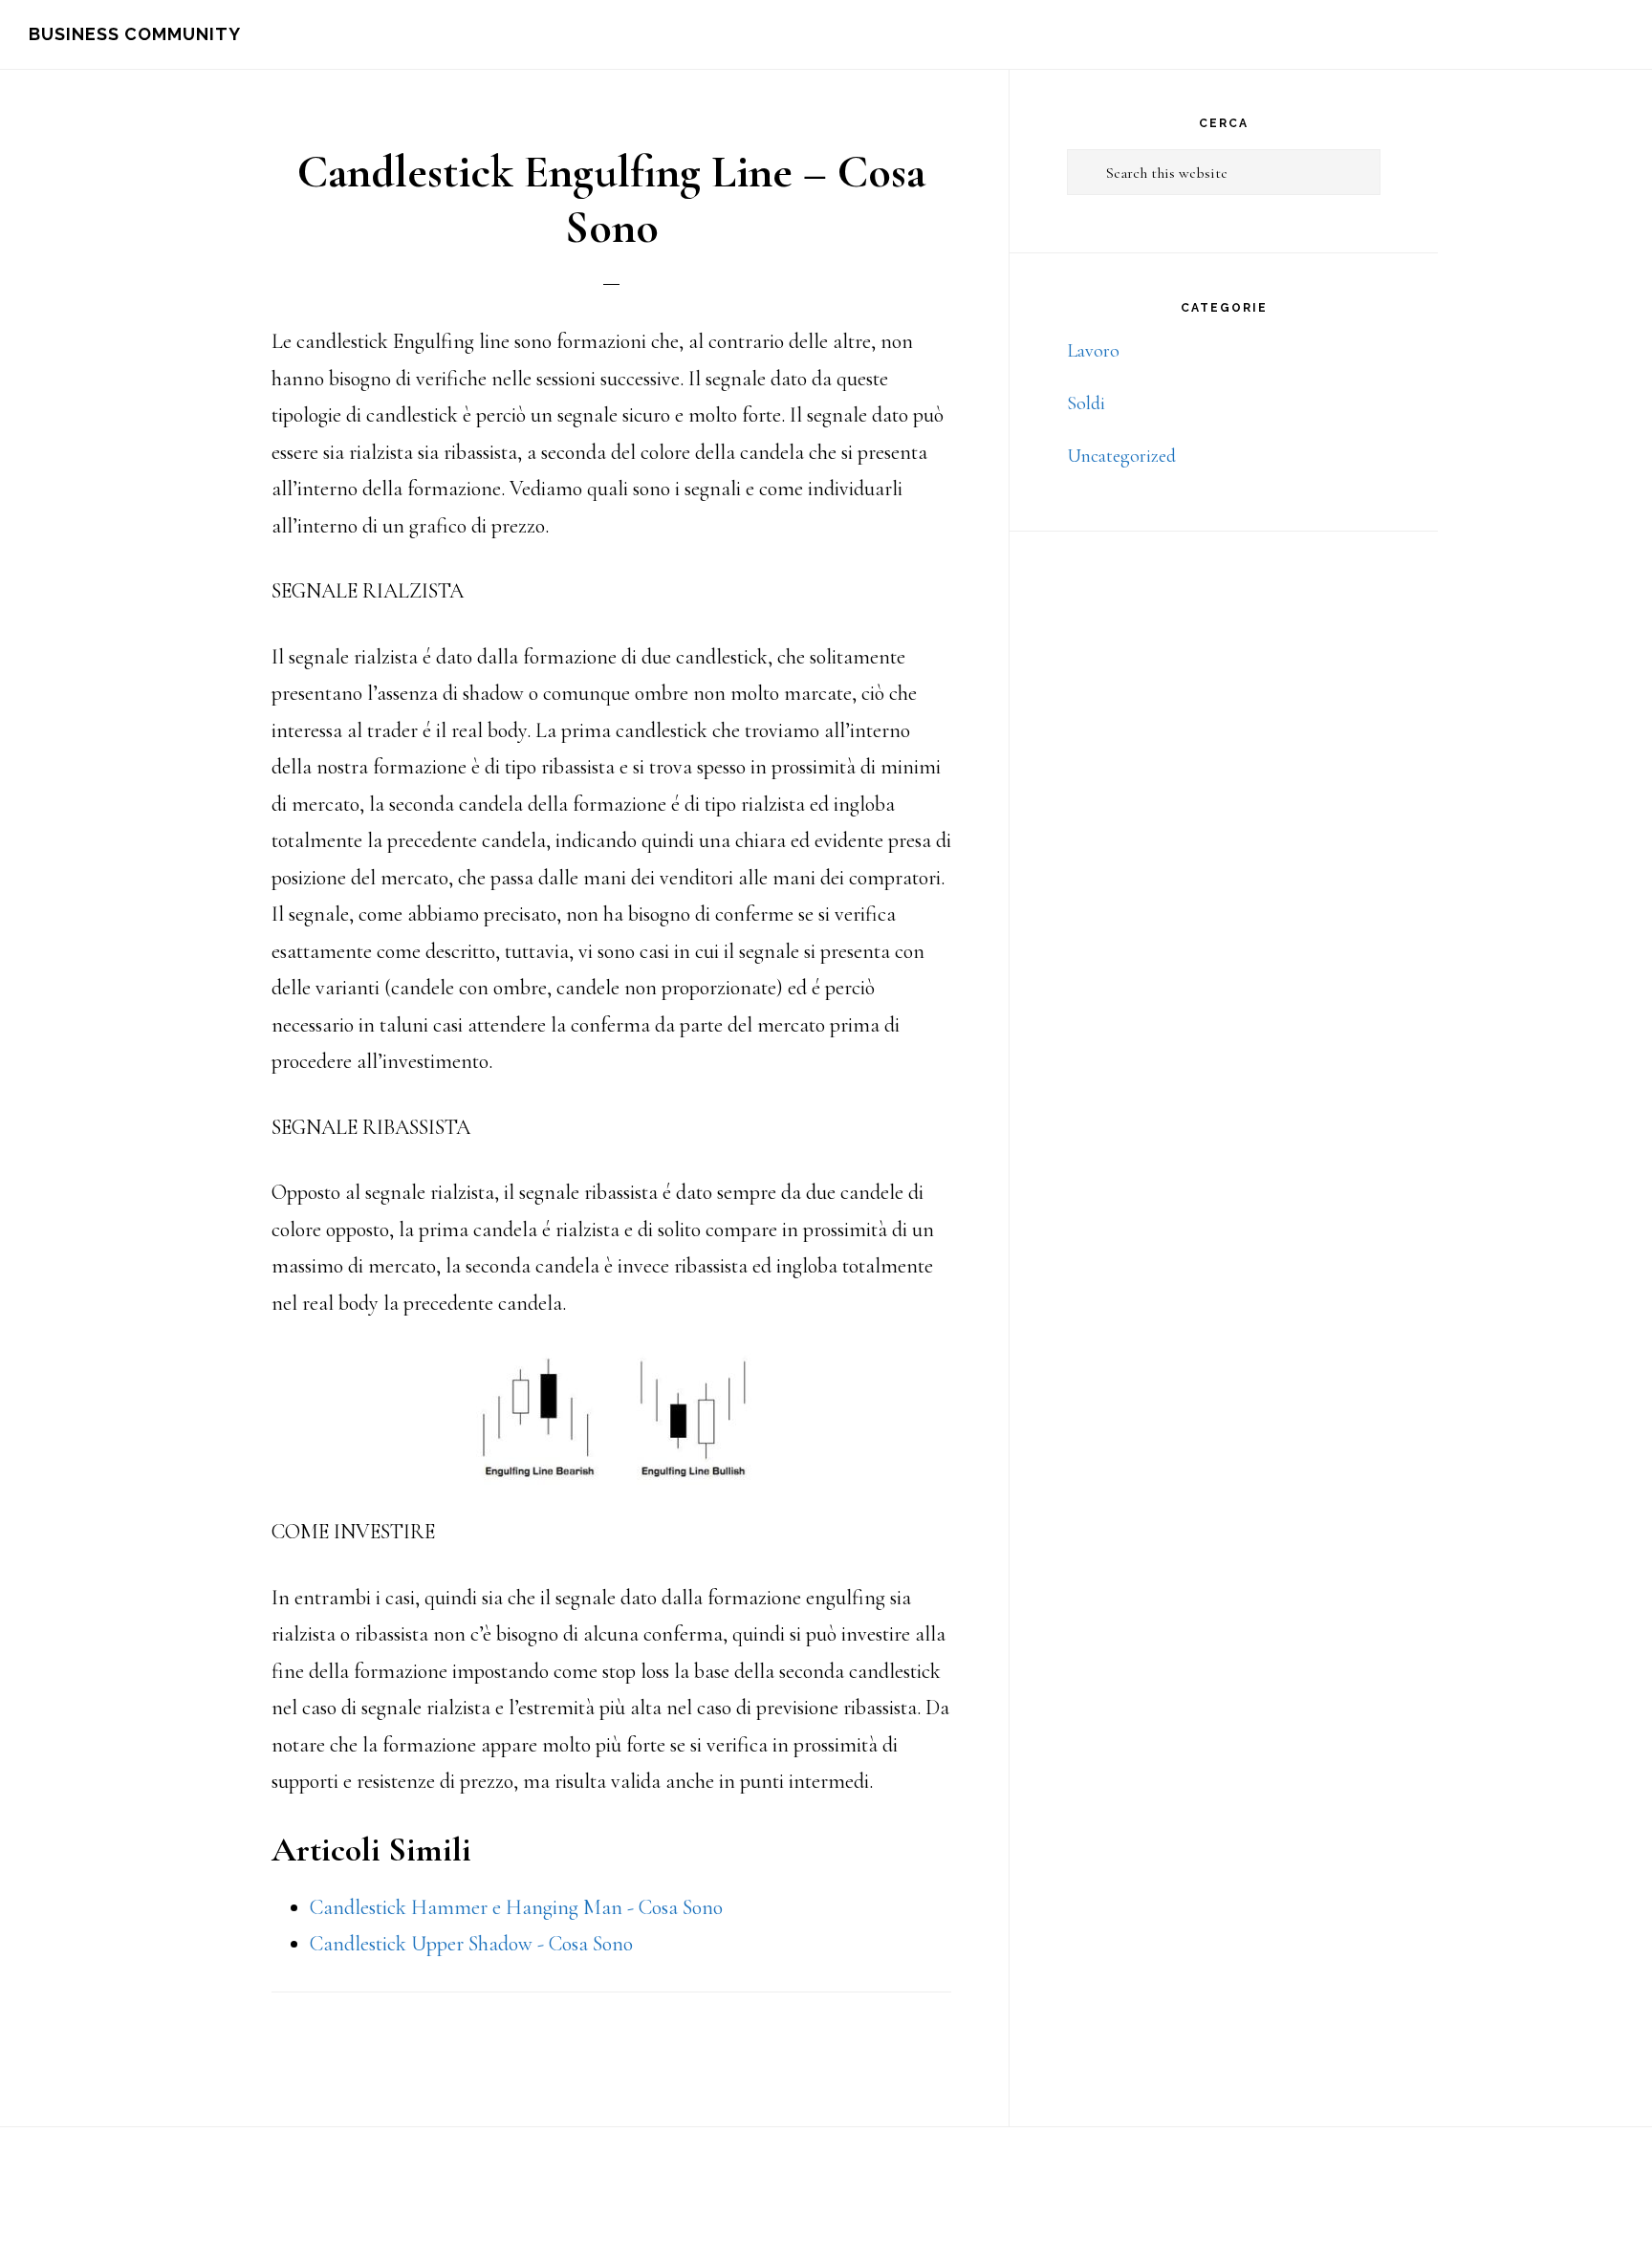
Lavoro (1093, 351)
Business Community (135, 34)
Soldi (1086, 403)
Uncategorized (1121, 456)
